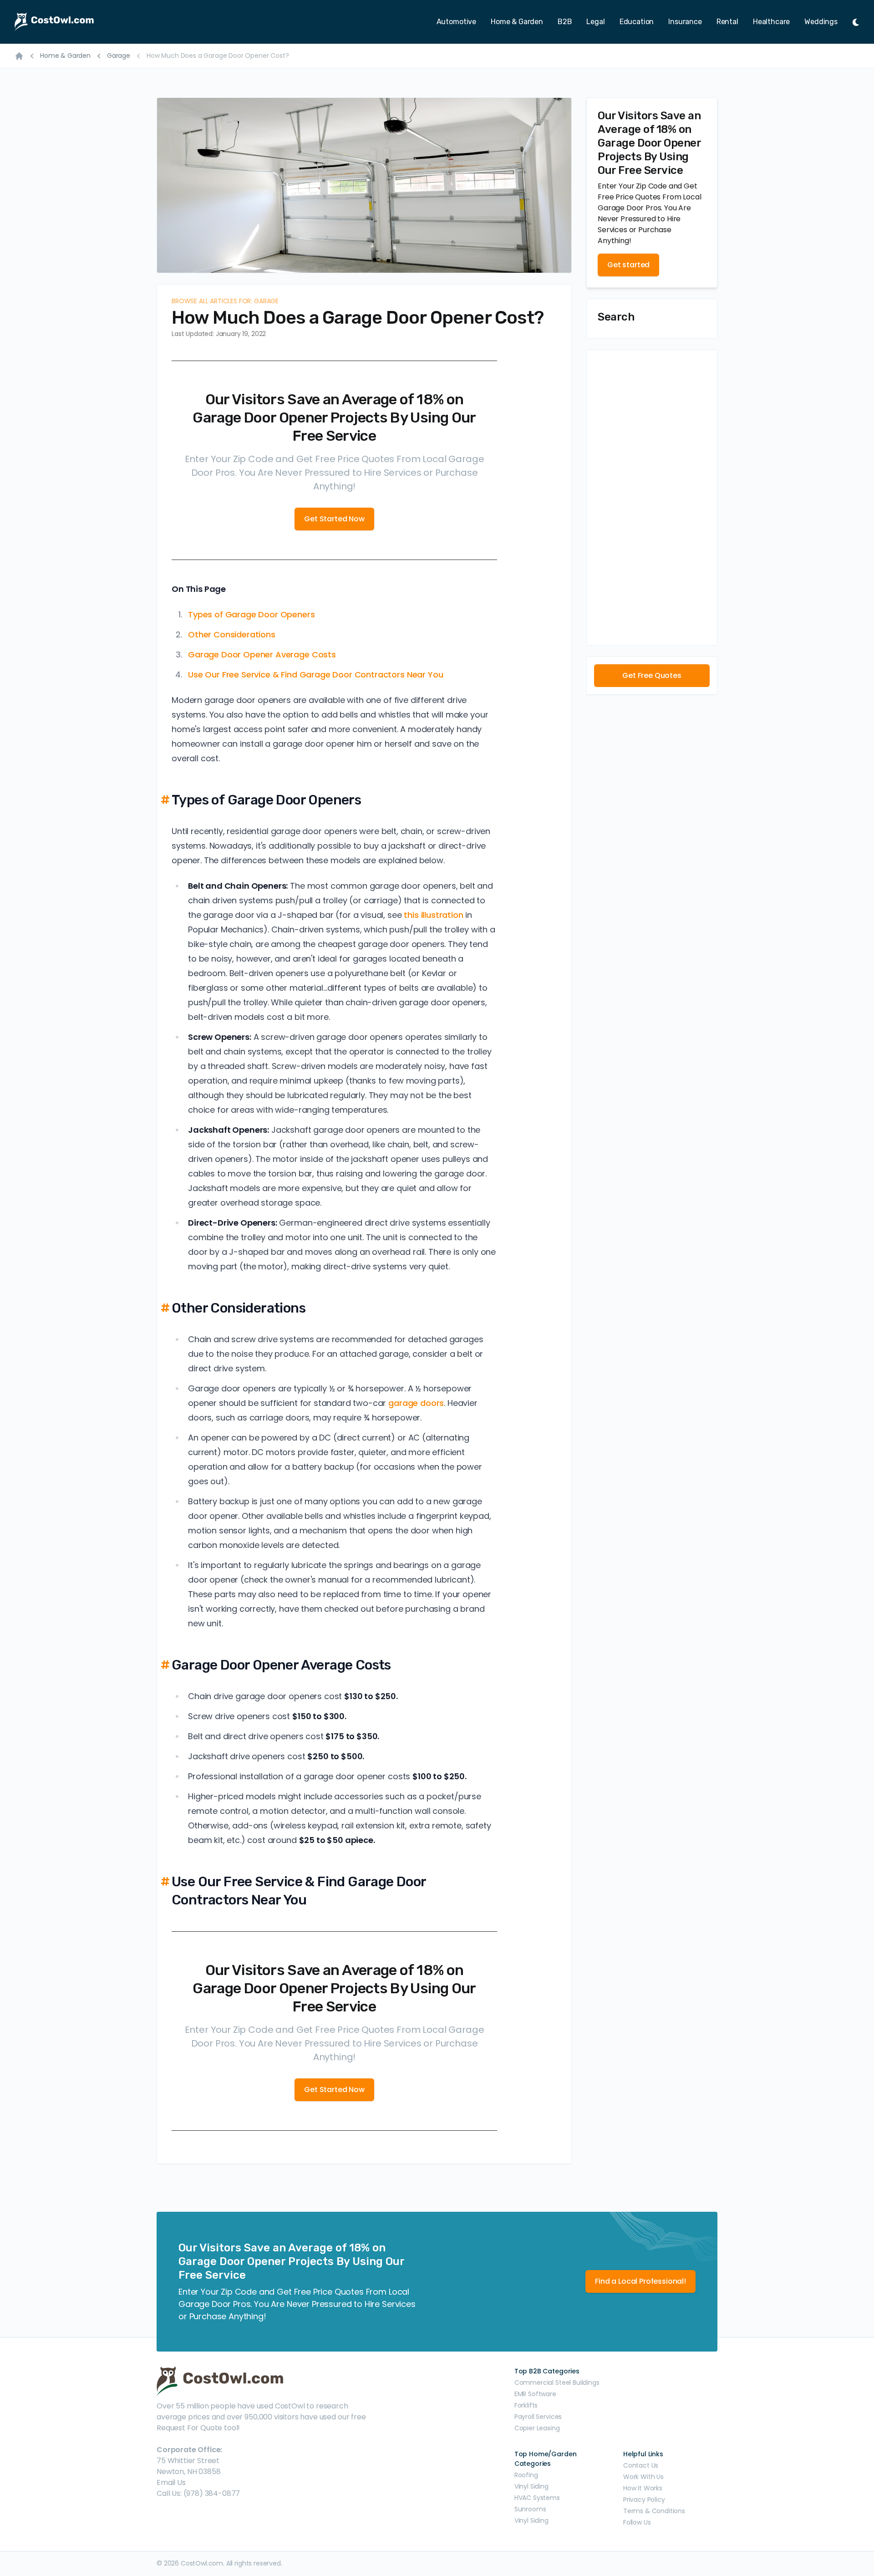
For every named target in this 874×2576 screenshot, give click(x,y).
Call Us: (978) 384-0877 (198, 2493)
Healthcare (771, 22)
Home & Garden (517, 22)
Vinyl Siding (531, 2486)
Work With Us (643, 2477)
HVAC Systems (537, 2498)
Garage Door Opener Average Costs (262, 654)
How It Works (643, 2488)
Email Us (171, 2482)
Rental (727, 22)
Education (637, 22)
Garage (119, 56)
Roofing (526, 2475)
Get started (628, 265)
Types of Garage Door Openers (252, 614)
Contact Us (641, 2465)
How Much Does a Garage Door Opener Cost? (218, 56)
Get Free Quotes (652, 675)
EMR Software (535, 2394)
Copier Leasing (537, 2428)
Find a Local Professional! (640, 2281)
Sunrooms (530, 2509)
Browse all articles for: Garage (225, 301)
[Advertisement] (652, 498)
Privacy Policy (644, 2500)
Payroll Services (538, 2417)
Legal (595, 22)
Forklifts (526, 2405)
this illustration (433, 915)
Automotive (456, 22)
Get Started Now (334, 519)
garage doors (416, 1403)
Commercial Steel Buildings (557, 2383)
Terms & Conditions (654, 2511)
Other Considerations (232, 634)
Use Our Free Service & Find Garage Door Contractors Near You (315, 675)
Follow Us (637, 2522)
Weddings (821, 22)
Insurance (685, 22)
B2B (565, 22)
